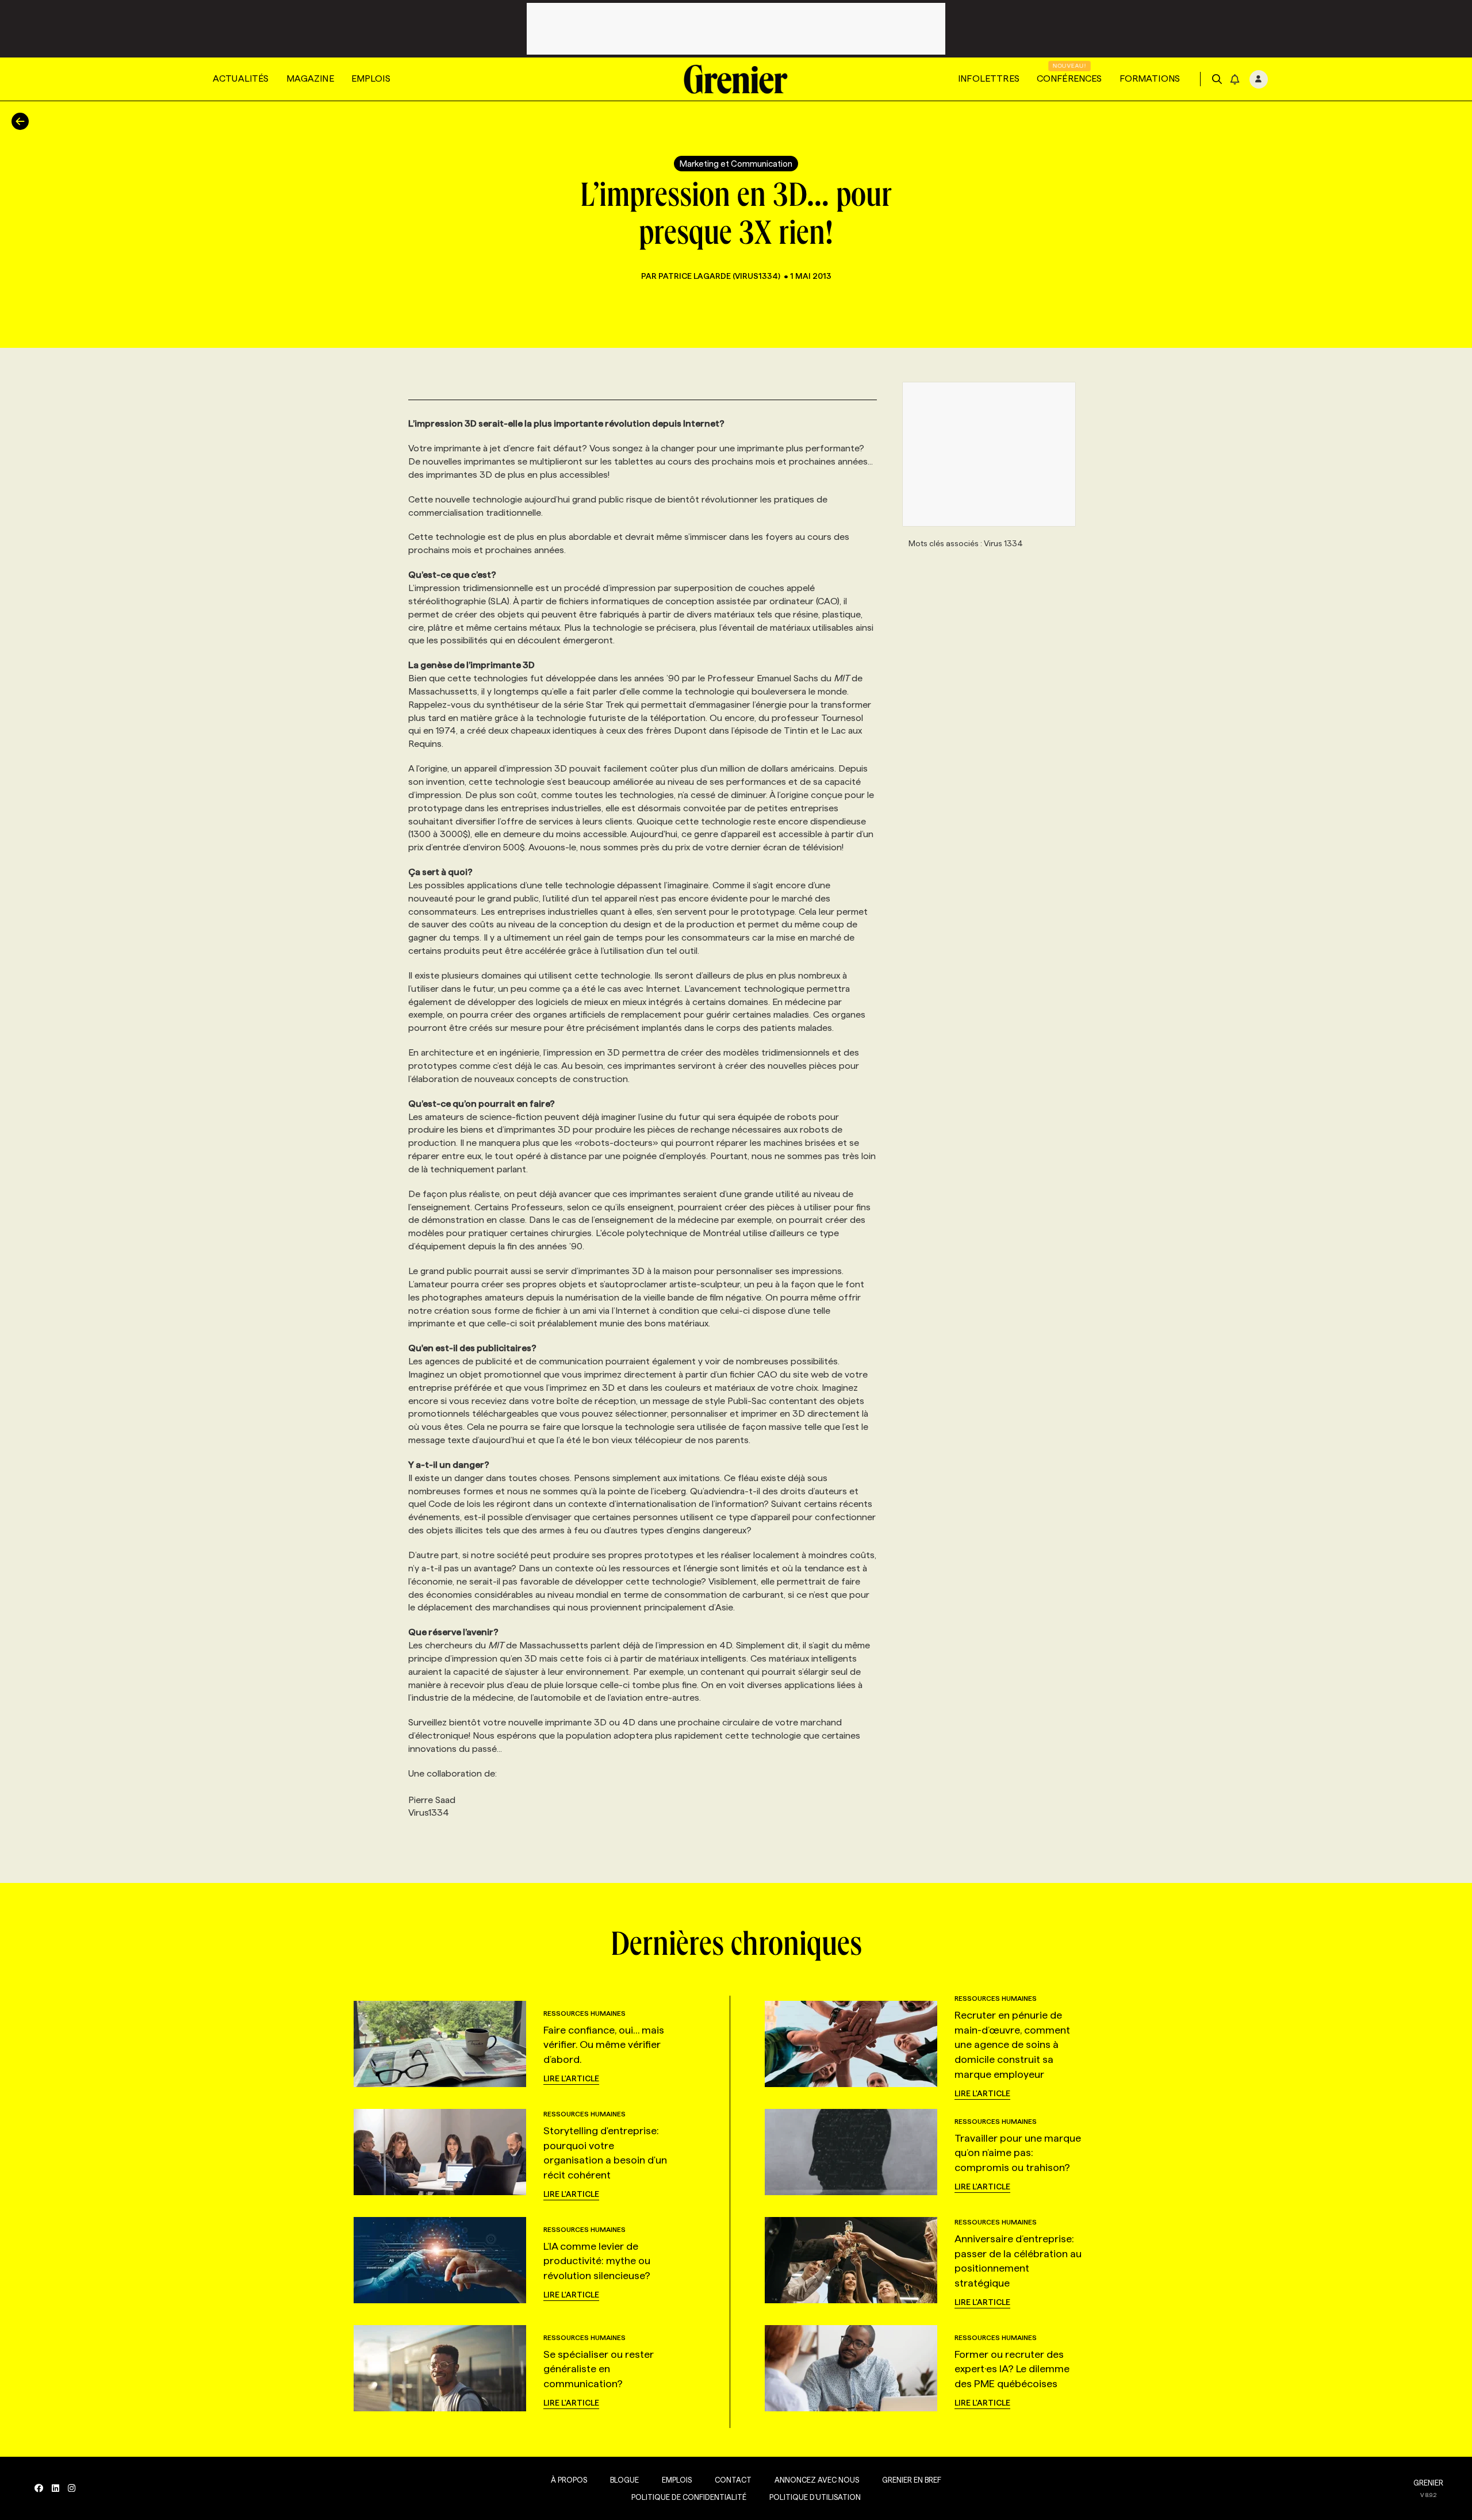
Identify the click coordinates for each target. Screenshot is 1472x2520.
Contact (733, 2480)
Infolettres (989, 78)
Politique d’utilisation (815, 2497)
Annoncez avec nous (817, 2480)
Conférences (1069, 78)
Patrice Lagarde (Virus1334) (719, 276)
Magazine (310, 78)
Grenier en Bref (912, 2480)
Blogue (624, 2480)
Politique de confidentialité (689, 2497)
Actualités (241, 78)
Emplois (371, 78)
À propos (569, 2480)
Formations (1150, 78)
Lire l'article (571, 2078)
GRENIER (1428, 2483)
